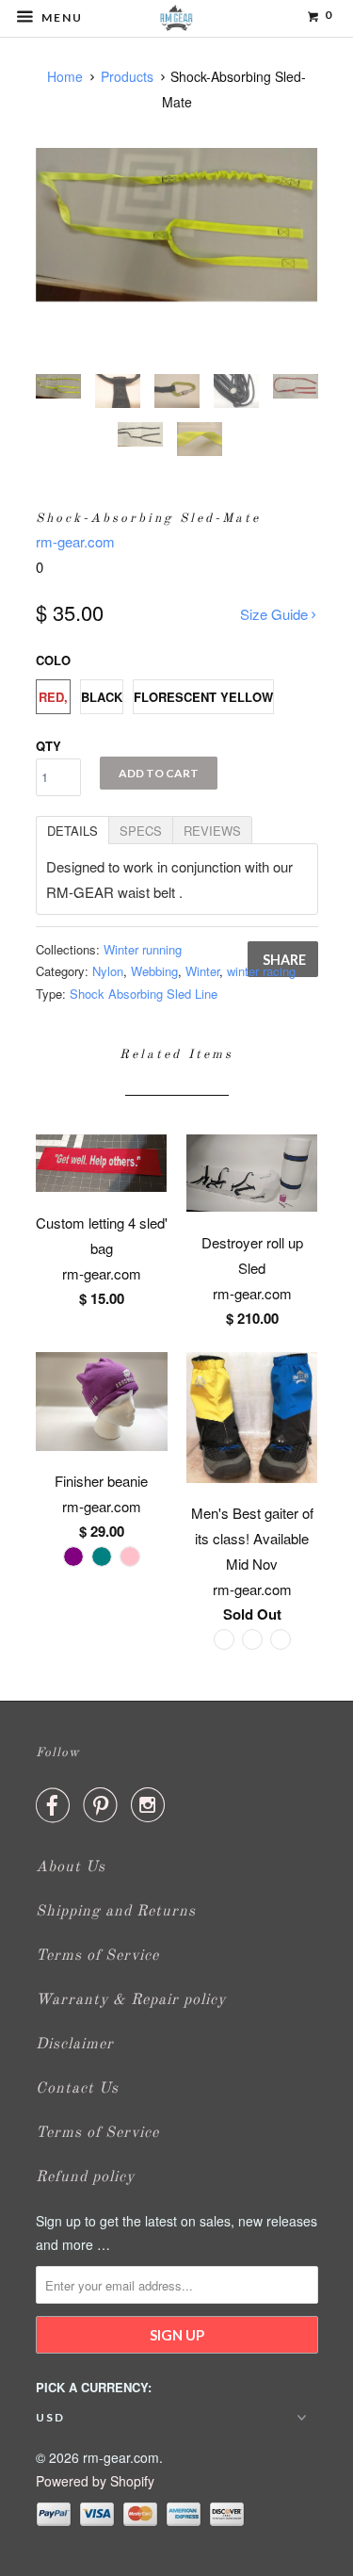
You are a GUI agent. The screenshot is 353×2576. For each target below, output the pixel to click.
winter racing (261, 971)
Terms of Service (97, 1956)
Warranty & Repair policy (131, 2000)
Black (102, 697)
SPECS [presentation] (141, 831)
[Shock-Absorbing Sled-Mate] (177, 225)
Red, (53, 697)
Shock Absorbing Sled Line (144, 994)
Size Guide (276, 614)
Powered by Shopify (95, 2481)
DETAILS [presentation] (72, 831)
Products (127, 76)
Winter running (143, 949)
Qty (48, 746)
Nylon (108, 971)
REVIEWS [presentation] (212, 831)
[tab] (72, 829)
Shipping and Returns (116, 1912)
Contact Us (77, 2089)
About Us (71, 1867)
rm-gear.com (75, 541)
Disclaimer (75, 2045)
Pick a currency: (94, 2387)
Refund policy (85, 2177)
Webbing (154, 971)
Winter (202, 971)
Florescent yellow (203, 697)
